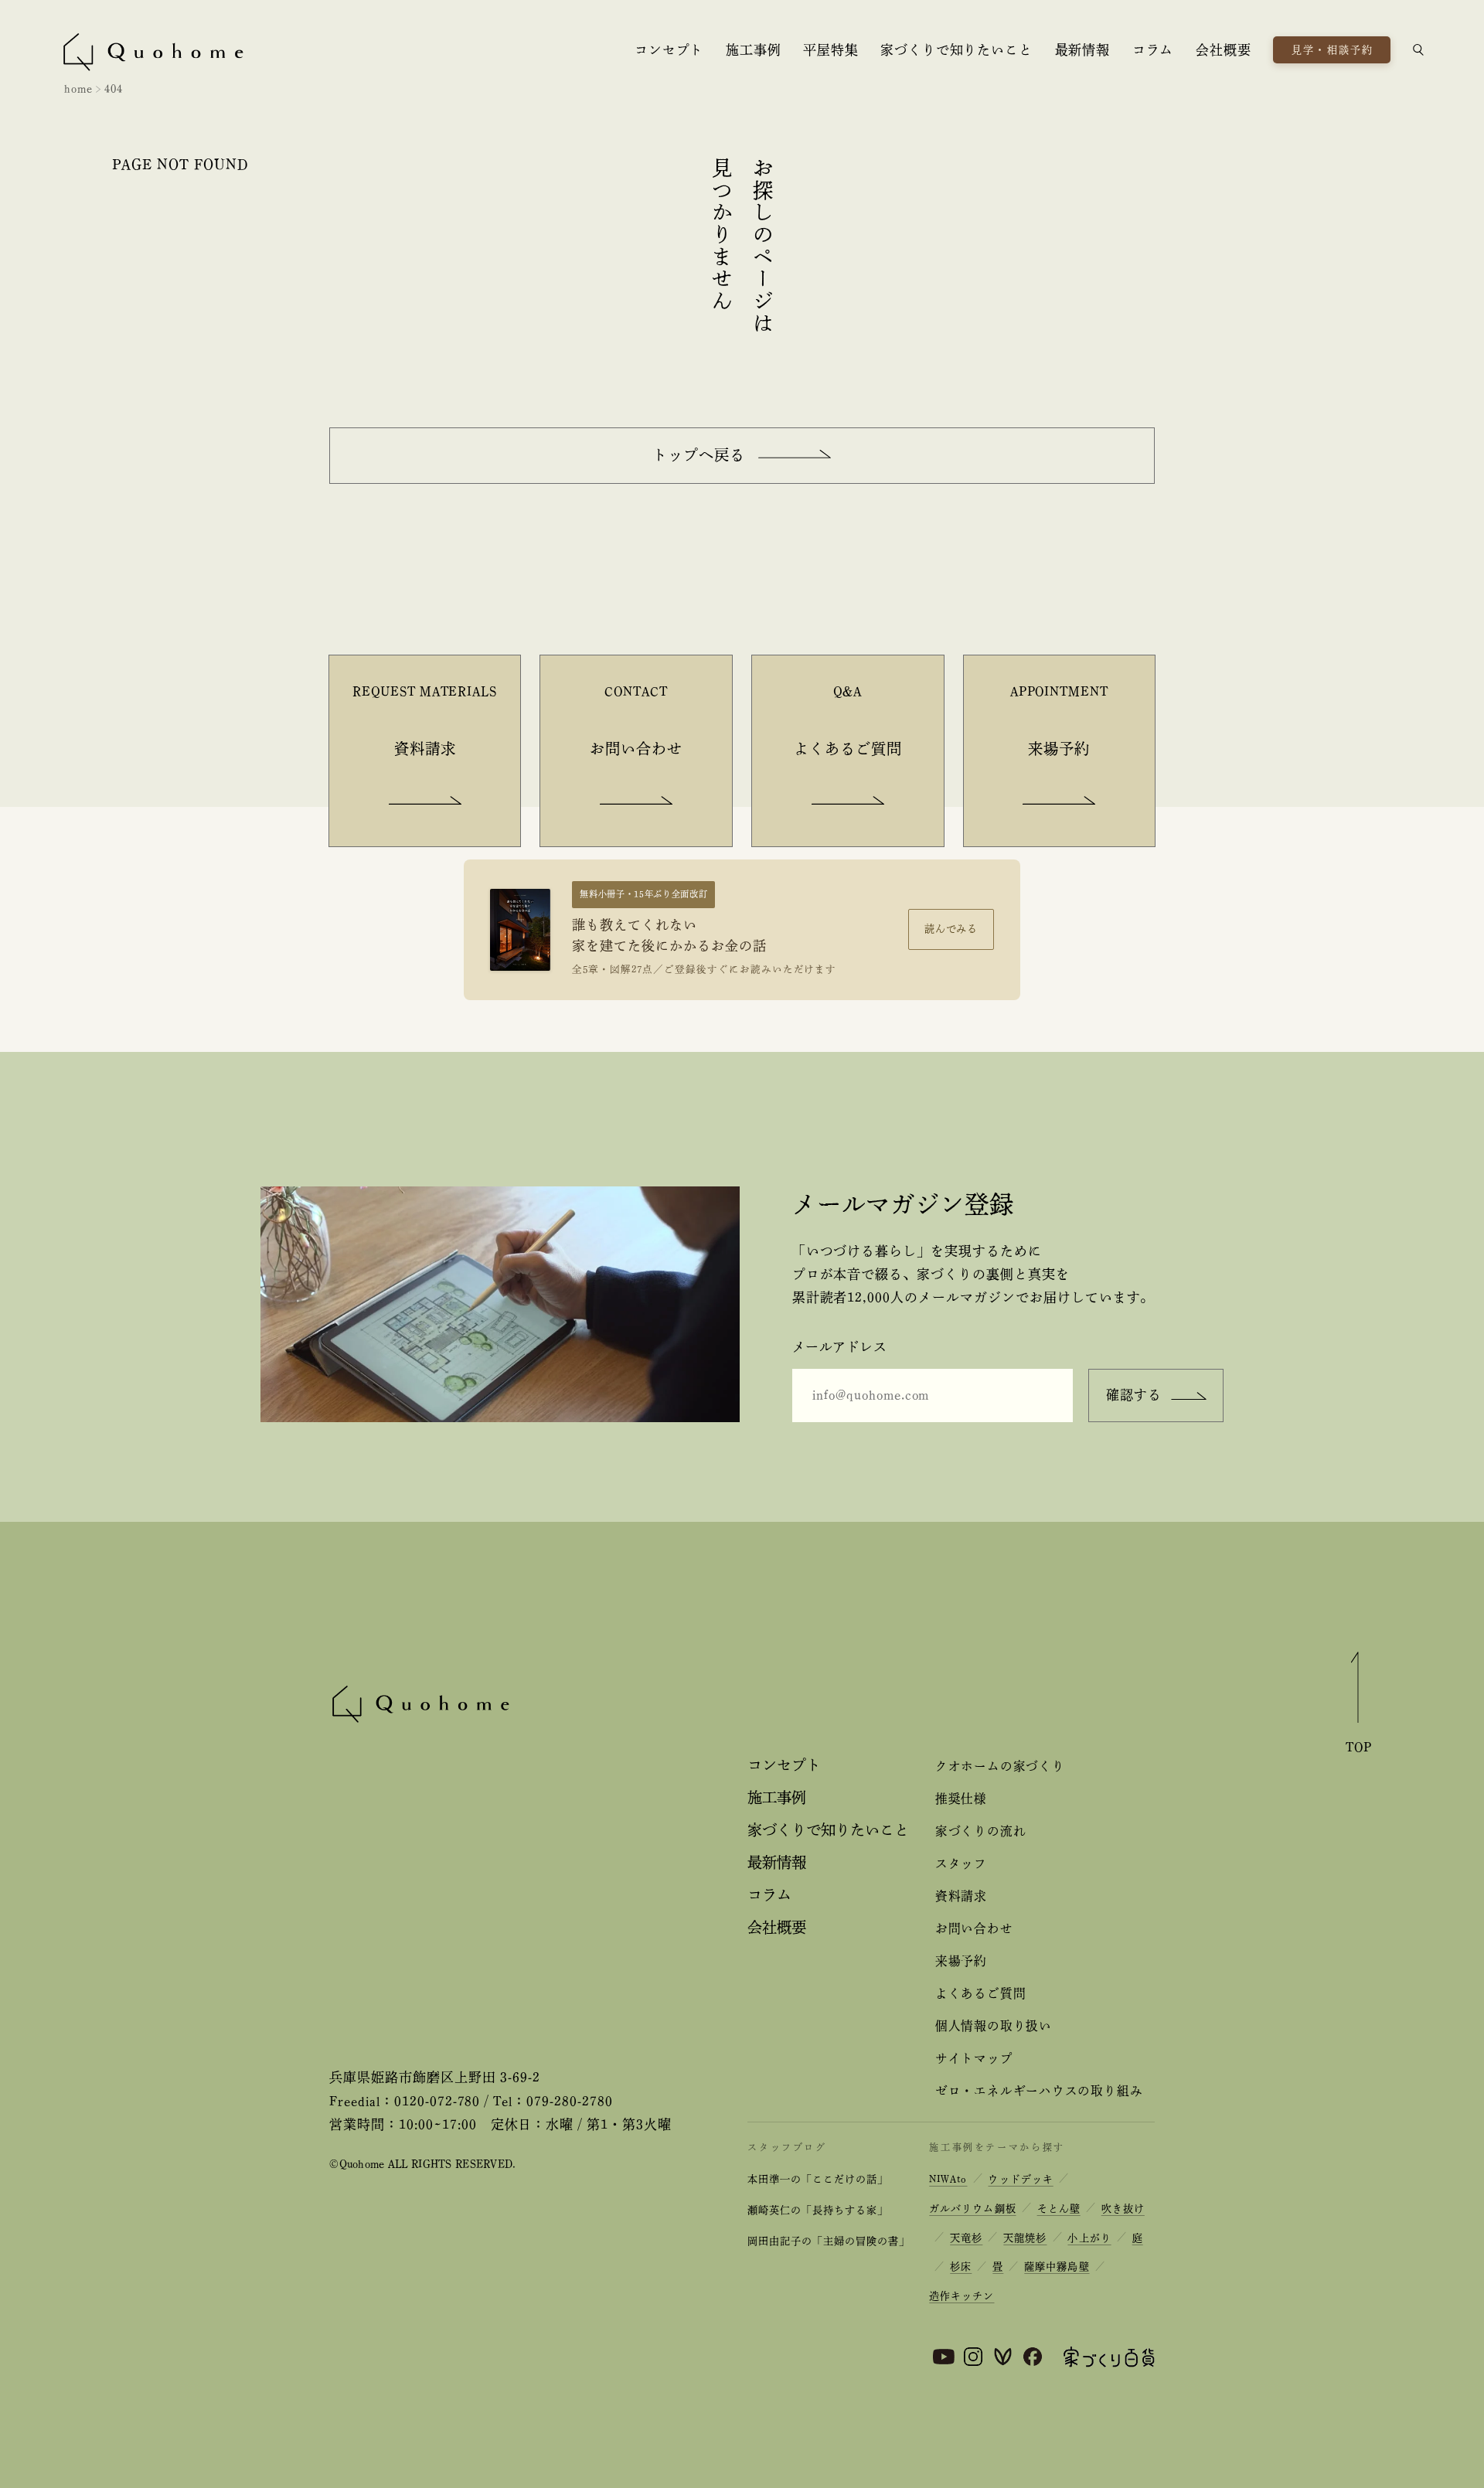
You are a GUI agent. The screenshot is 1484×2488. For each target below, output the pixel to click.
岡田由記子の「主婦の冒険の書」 (828, 2241)
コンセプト (669, 50)
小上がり (1089, 2238)
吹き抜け (1123, 2209)
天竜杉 (966, 2238)
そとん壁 (1059, 2209)
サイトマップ (974, 2058)
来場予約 (961, 1961)
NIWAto (948, 2179)
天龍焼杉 (1025, 2238)
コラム (1153, 50)
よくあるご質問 (980, 1993)
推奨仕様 (961, 1799)
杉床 (961, 2267)
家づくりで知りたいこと (956, 50)
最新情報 (1082, 50)
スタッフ (961, 1863)
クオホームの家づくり (1000, 1766)
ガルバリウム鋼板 (972, 2209)
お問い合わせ (974, 1928)
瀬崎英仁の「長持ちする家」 (817, 2210)
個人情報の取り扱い (994, 2026)
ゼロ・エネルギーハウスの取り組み (1039, 2091)
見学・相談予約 (1333, 50)
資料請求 (961, 1896)
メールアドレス (840, 1347)
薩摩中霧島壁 (1057, 2267)
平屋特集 (830, 50)
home (78, 88)
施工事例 (753, 50)
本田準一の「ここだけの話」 (817, 2179)
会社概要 (1223, 50)
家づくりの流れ (980, 1831)
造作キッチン (962, 2296)
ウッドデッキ (1020, 2179)
